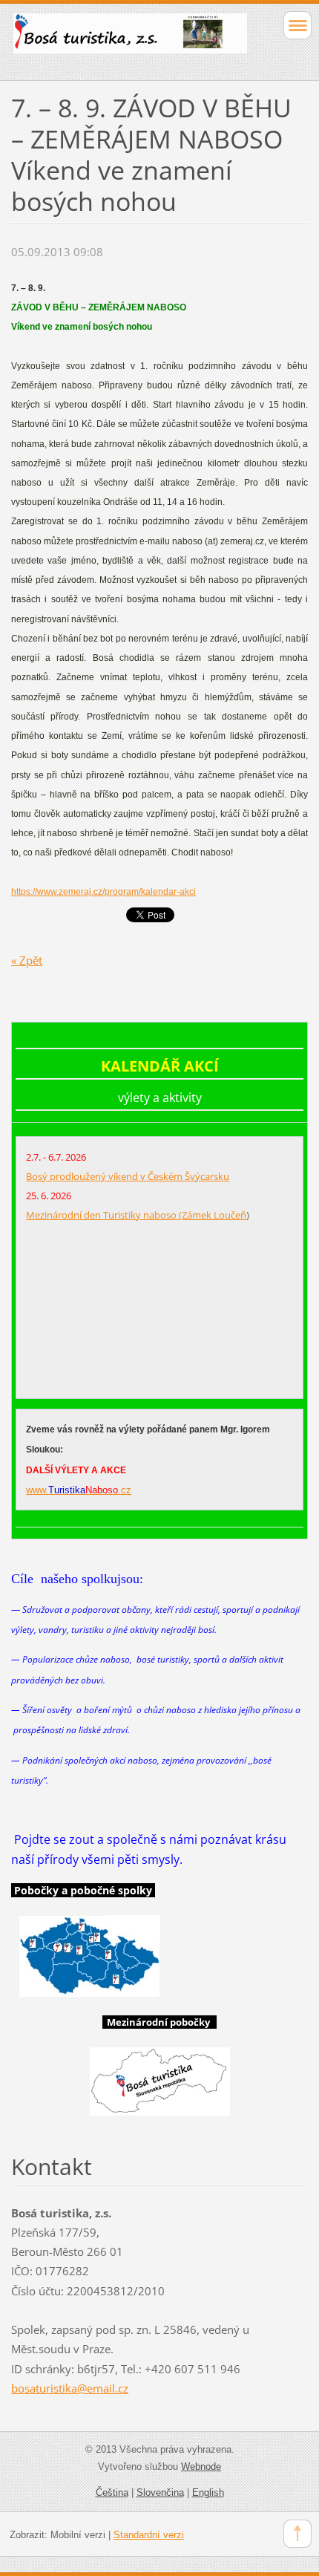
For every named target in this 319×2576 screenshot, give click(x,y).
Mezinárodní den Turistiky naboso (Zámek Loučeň (136, 1215)
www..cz (79, 1490)
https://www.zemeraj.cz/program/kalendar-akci (103, 892)
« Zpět (27, 960)
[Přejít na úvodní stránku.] (130, 40)
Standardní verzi (149, 2535)
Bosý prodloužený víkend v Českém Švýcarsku (128, 1176)
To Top (297, 2534)
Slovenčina (160, 2492)
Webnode (201, 2466)
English (208, 2492)
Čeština (112, 2492)
